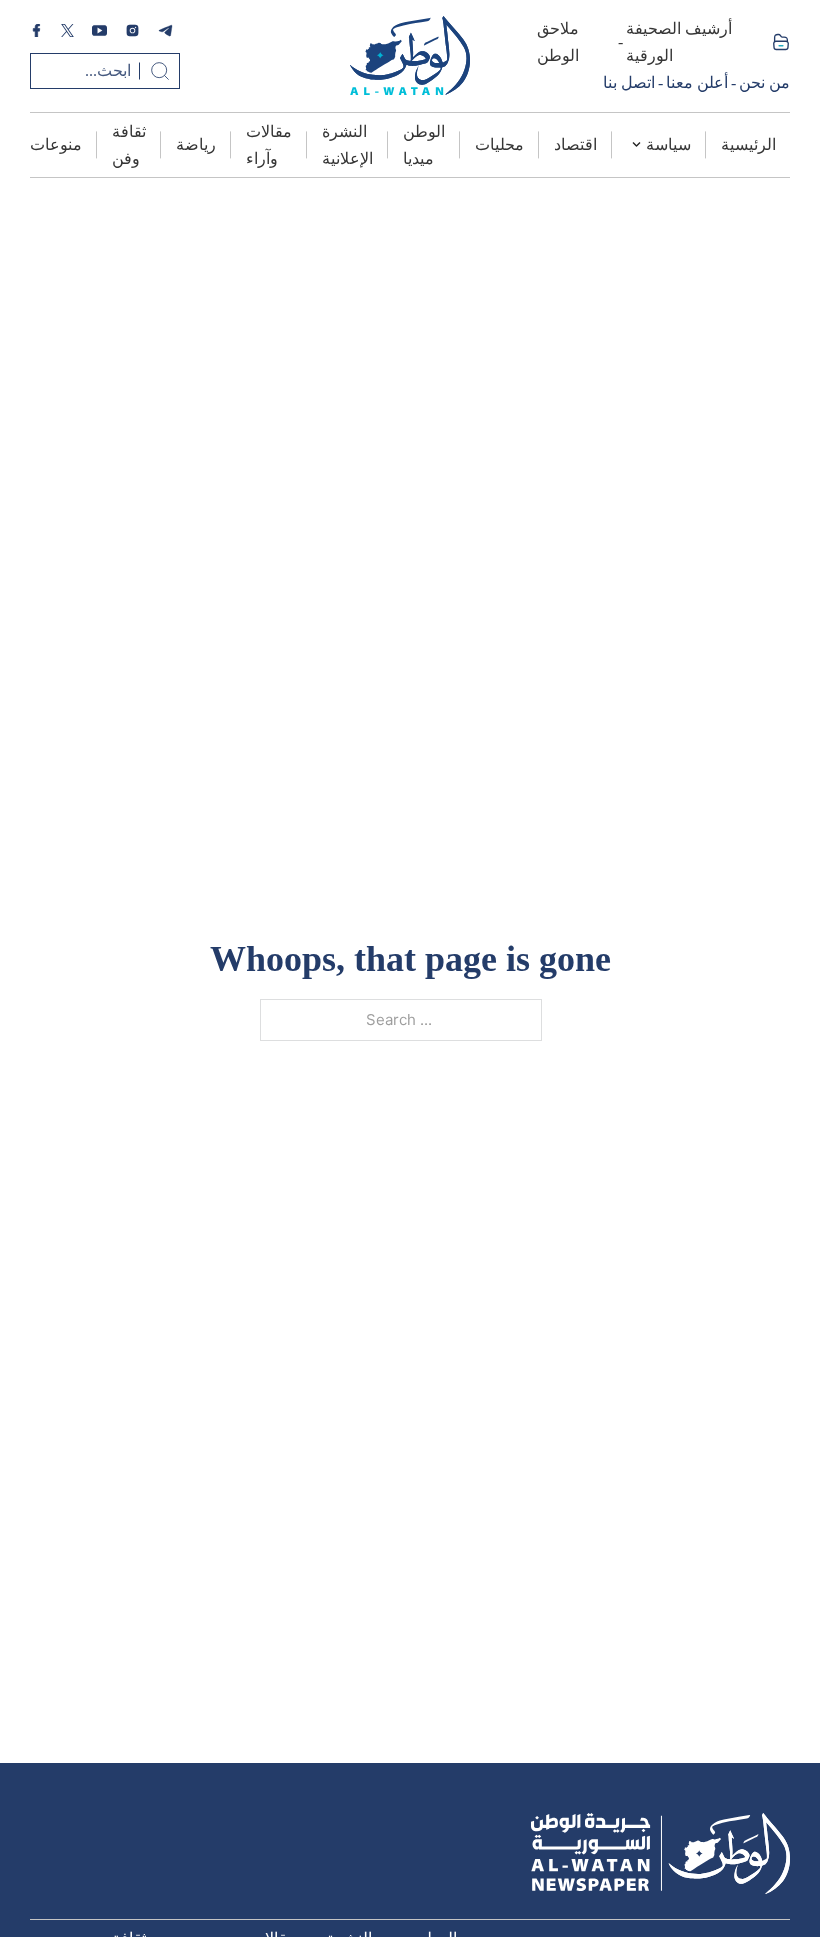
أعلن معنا (697, 82)
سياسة (668, 144)
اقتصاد (575, 144)
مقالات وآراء (269, 145)
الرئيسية (748, 144)
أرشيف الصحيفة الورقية (679, 42)
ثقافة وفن (129, 145)
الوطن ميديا (424, 145)
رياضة (196, 144)
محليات (499, 144)
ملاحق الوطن (558, 42)
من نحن (764, 82)
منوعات (56, 144)
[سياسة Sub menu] (636, 144)
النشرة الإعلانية (347, 145)
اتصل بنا (629, 82)
